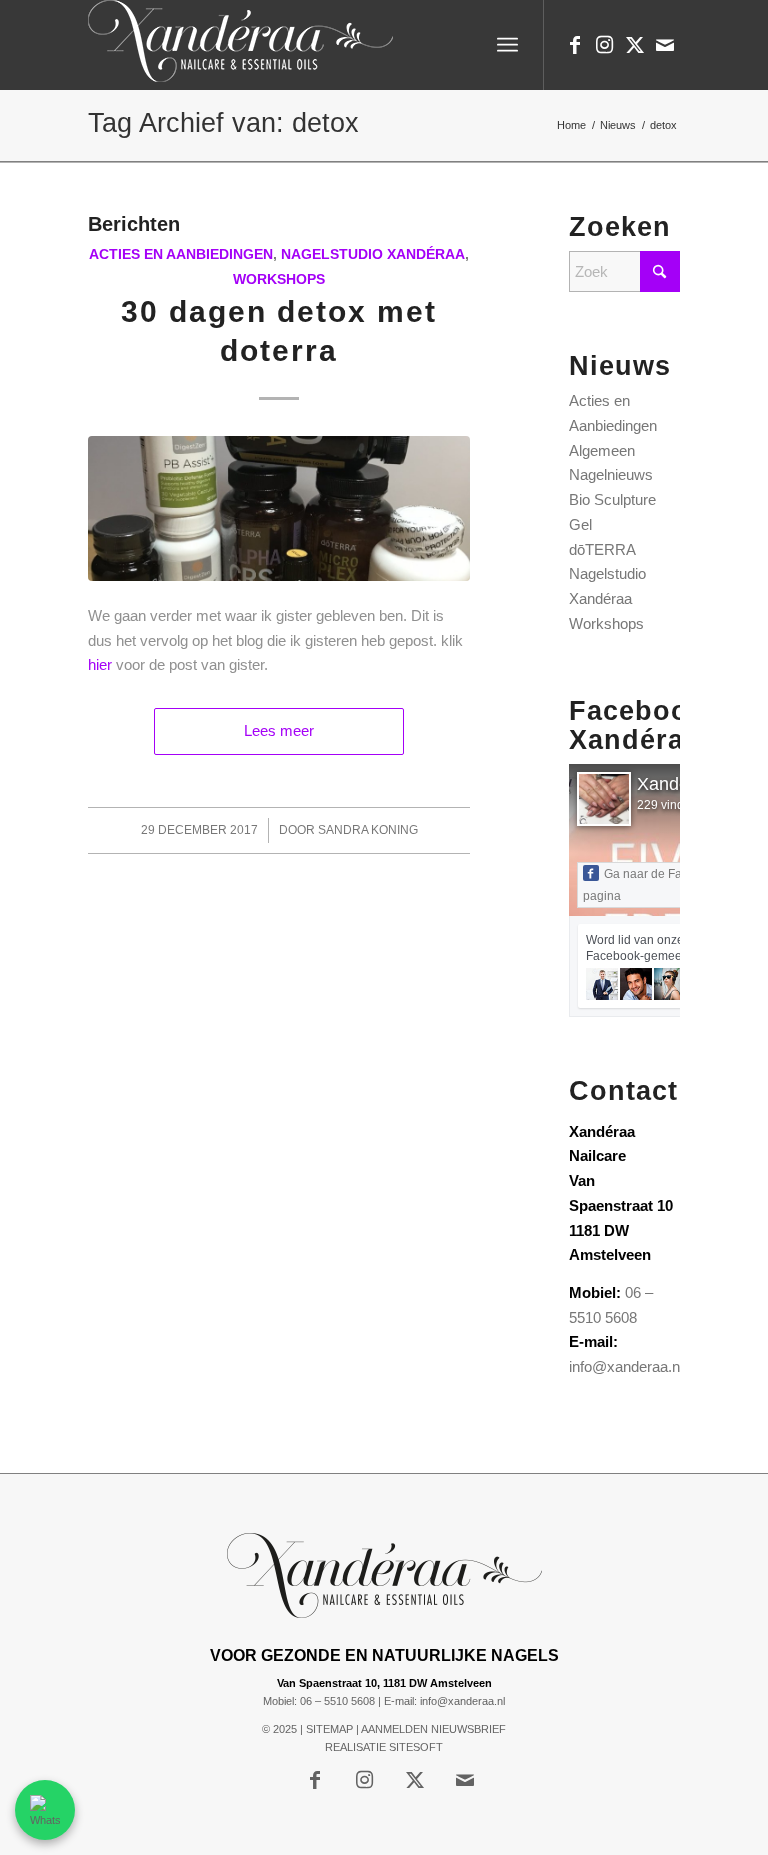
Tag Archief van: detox (223, 123)
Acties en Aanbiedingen (181, 254)
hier (100, 664)
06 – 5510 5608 (337, 1701)
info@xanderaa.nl (626, 1366)
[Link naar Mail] (665, 45)
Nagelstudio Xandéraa (373, 254)
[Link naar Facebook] (575, 45)
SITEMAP (329, 1729)
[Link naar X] (635, 45)
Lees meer (279, 730)
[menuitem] (507, 45)
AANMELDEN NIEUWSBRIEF (433, 1729)
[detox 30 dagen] (279, 508)
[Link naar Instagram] (605, 45)
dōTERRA (602, 549)
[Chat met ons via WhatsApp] (45, 1810)
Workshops (279, 279)
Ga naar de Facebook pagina (652, 885)
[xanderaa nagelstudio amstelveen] (240, 45)
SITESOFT (416, 1747)
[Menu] (507, 45)
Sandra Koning (368, 830)
